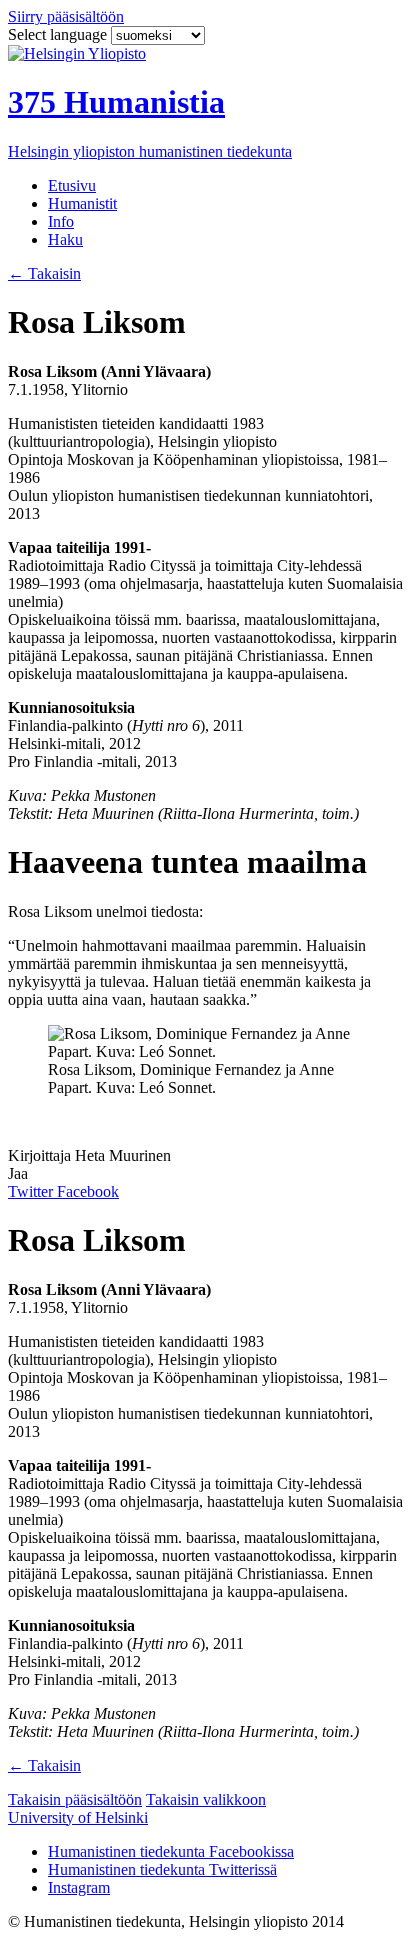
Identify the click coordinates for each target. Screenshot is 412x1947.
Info (61, 221)
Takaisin (44, 273)
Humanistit (82, 203)
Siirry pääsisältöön (66, 16)
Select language (59, 34)
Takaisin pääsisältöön (75, 1799)
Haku (65, 239)
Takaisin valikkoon (206, 1799)
